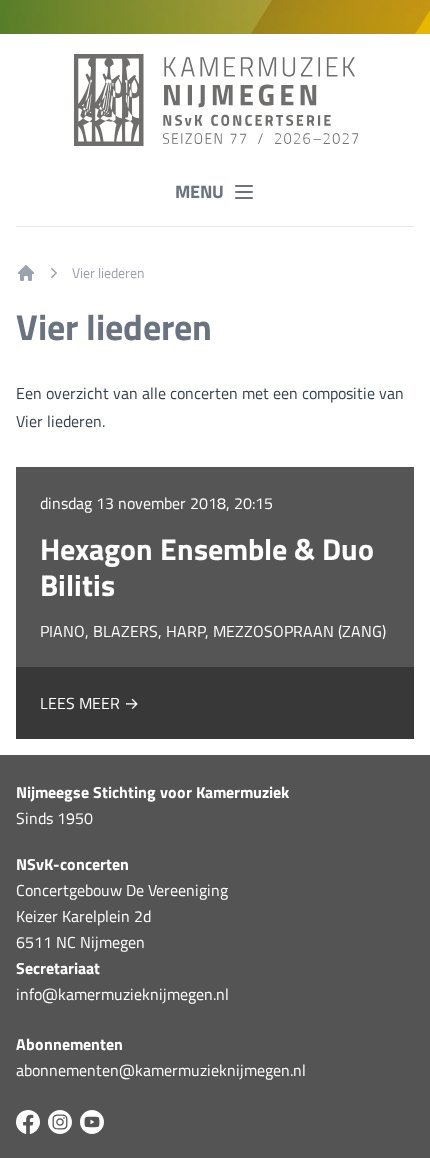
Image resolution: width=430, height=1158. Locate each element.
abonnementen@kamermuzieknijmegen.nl (161, 1070)
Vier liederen (108, 273)
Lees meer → (89, 703)
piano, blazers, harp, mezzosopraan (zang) (213, 631)
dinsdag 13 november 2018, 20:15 (156, 503)
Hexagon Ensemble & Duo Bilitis (207, 567)
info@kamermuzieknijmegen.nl (122, 994)
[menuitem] (26, 273)
